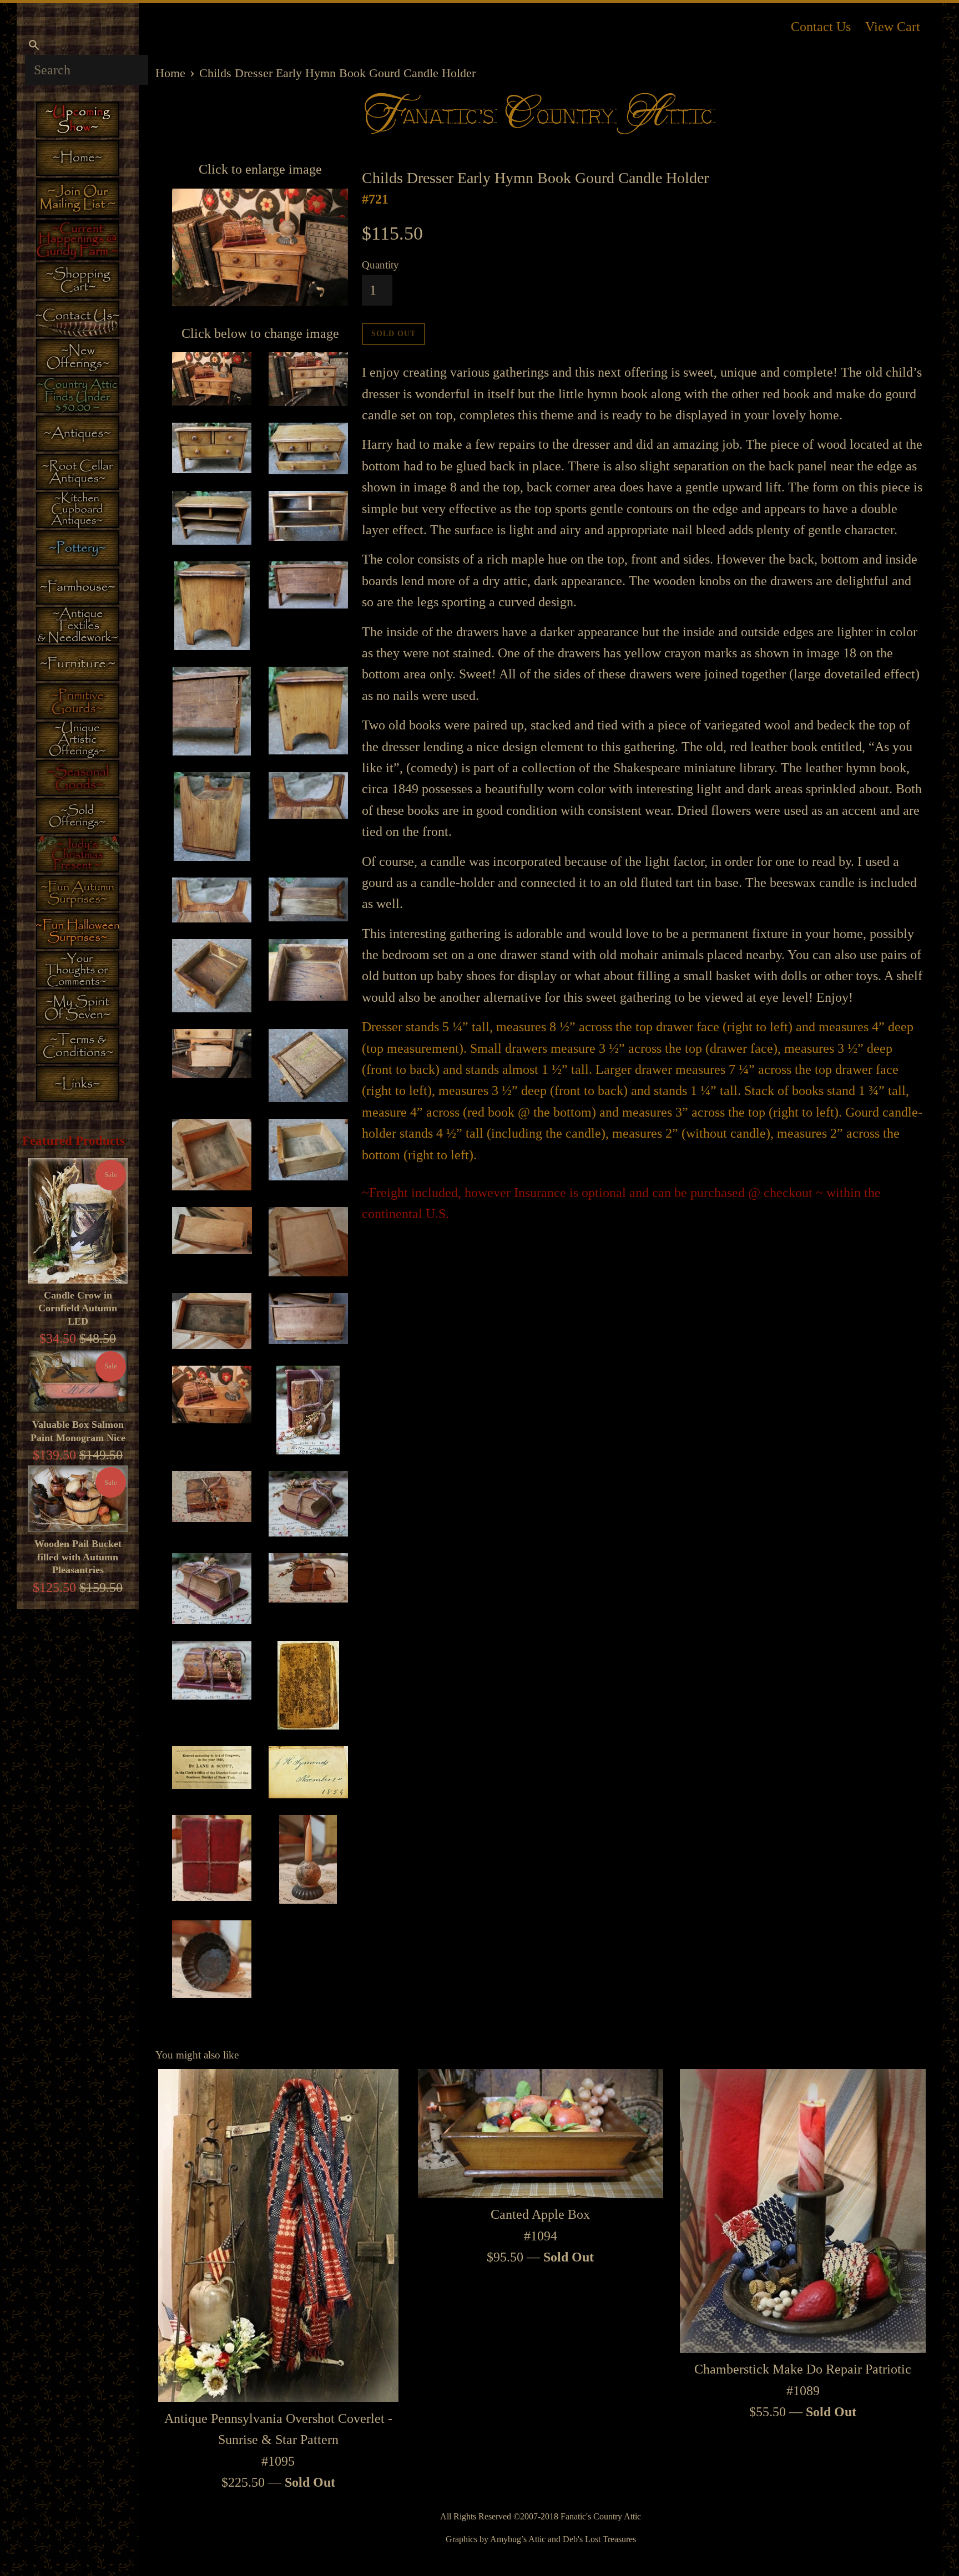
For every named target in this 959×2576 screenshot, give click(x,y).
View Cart (893, 27)
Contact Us (821, 27)
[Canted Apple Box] (541, 2134)
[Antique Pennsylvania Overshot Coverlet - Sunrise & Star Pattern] (278, 2236)
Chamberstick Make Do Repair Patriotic (803, 2369)
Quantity (380, 265)
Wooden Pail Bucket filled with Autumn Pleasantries (78, 1557)
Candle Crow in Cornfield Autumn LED (78, 1308)
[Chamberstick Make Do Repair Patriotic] (803, 2211)
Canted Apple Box (540, 2214)
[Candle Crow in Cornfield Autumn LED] (78, 1221)
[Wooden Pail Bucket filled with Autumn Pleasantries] (78, 1499)
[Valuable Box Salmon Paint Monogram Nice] (78, 1381)
